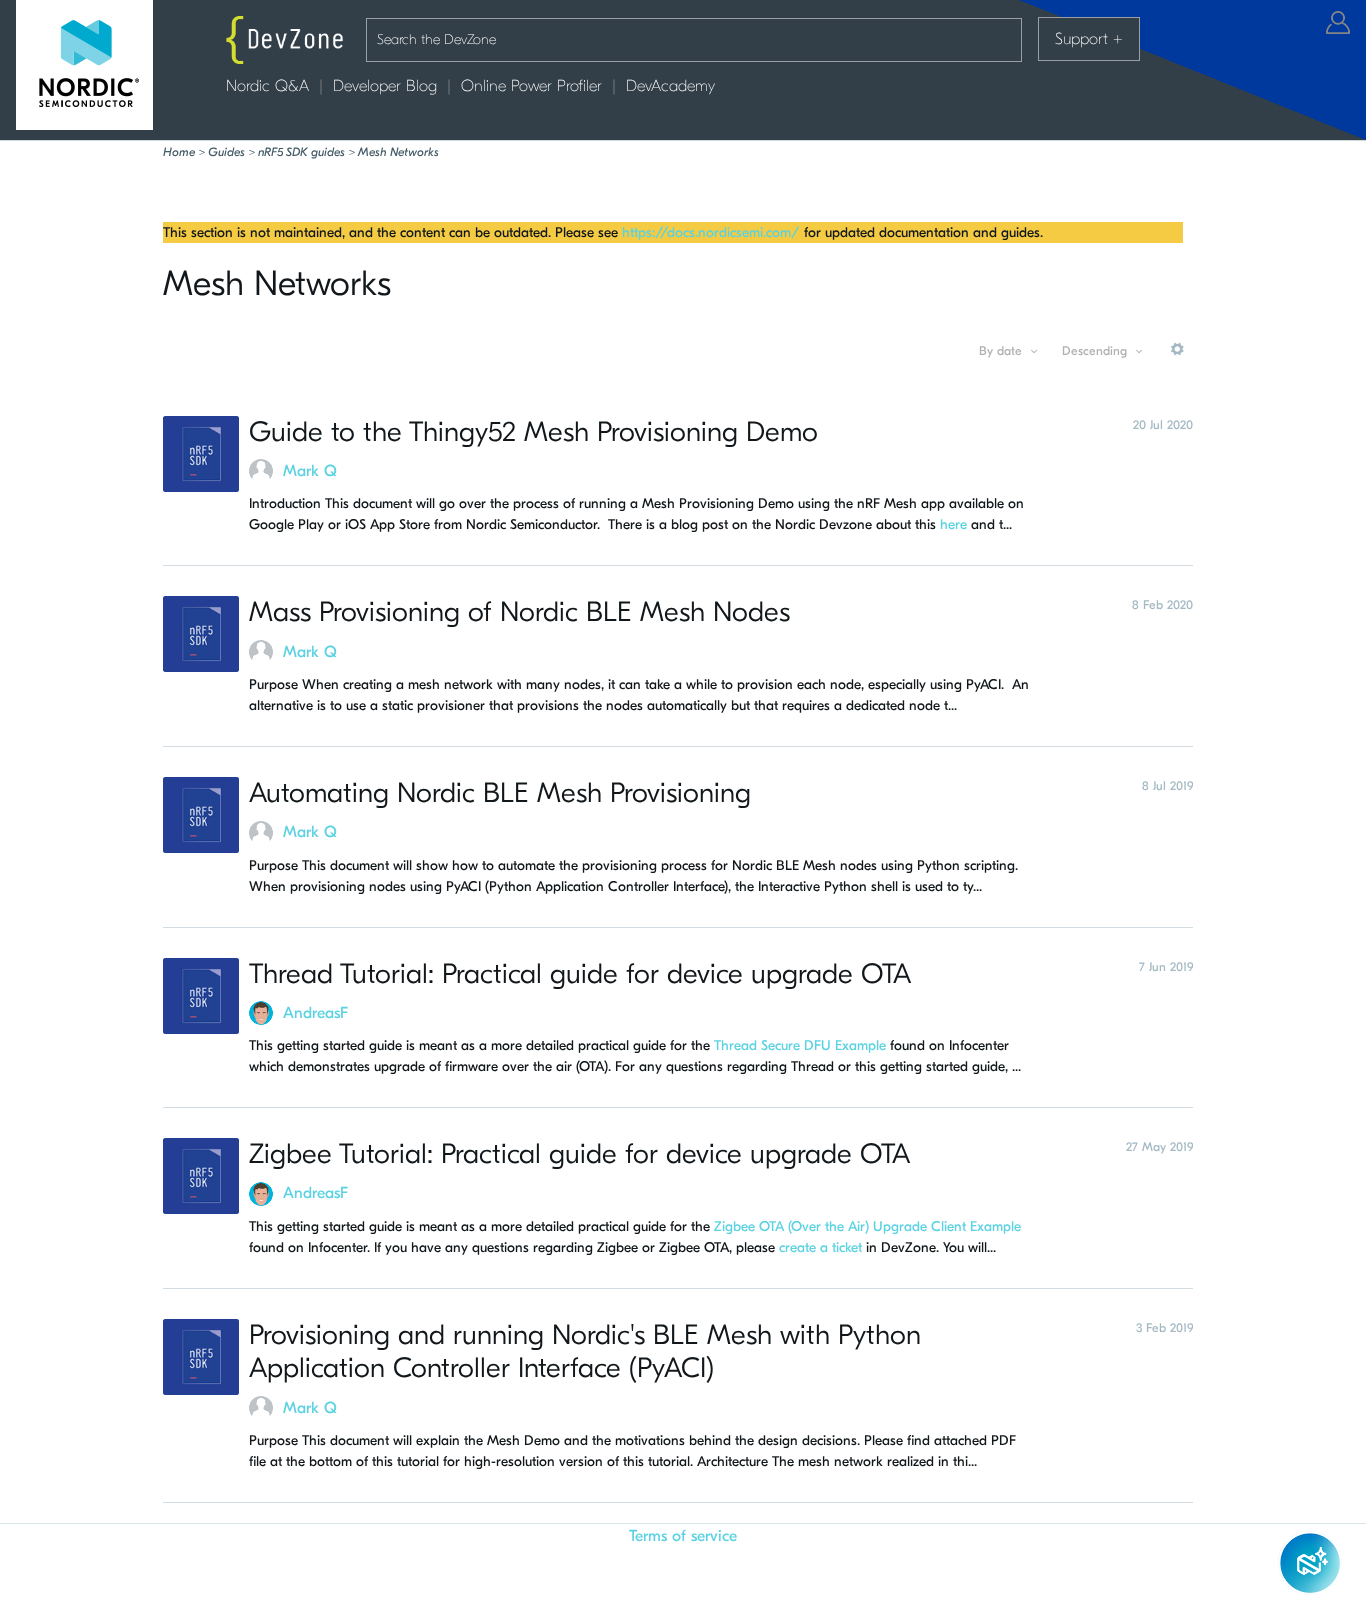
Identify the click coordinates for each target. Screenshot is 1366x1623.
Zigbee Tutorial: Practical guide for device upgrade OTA (579, 1154)
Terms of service (683, 1536)
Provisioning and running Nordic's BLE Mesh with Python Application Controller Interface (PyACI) (585, 1352)
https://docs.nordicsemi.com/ (711, 232)
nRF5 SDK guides (301, 152)
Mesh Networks (398, 152)
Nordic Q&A (267, 86)
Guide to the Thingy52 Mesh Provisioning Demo (533, 432)
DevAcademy (670, 86)
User (1338, 22)
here (953, 524)
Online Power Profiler (531, 86)
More (1177, 356)
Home (179, 152)
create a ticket (820, 1247)
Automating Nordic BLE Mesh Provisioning (500, 793)
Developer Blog (385, 86)
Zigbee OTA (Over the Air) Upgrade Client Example (867, 1226)
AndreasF (315, 1013)
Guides (226, 152)
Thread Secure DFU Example (800, 1045)
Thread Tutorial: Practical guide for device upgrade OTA (580, 974)
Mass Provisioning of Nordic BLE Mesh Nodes (519, 612)
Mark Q (310, 471)
